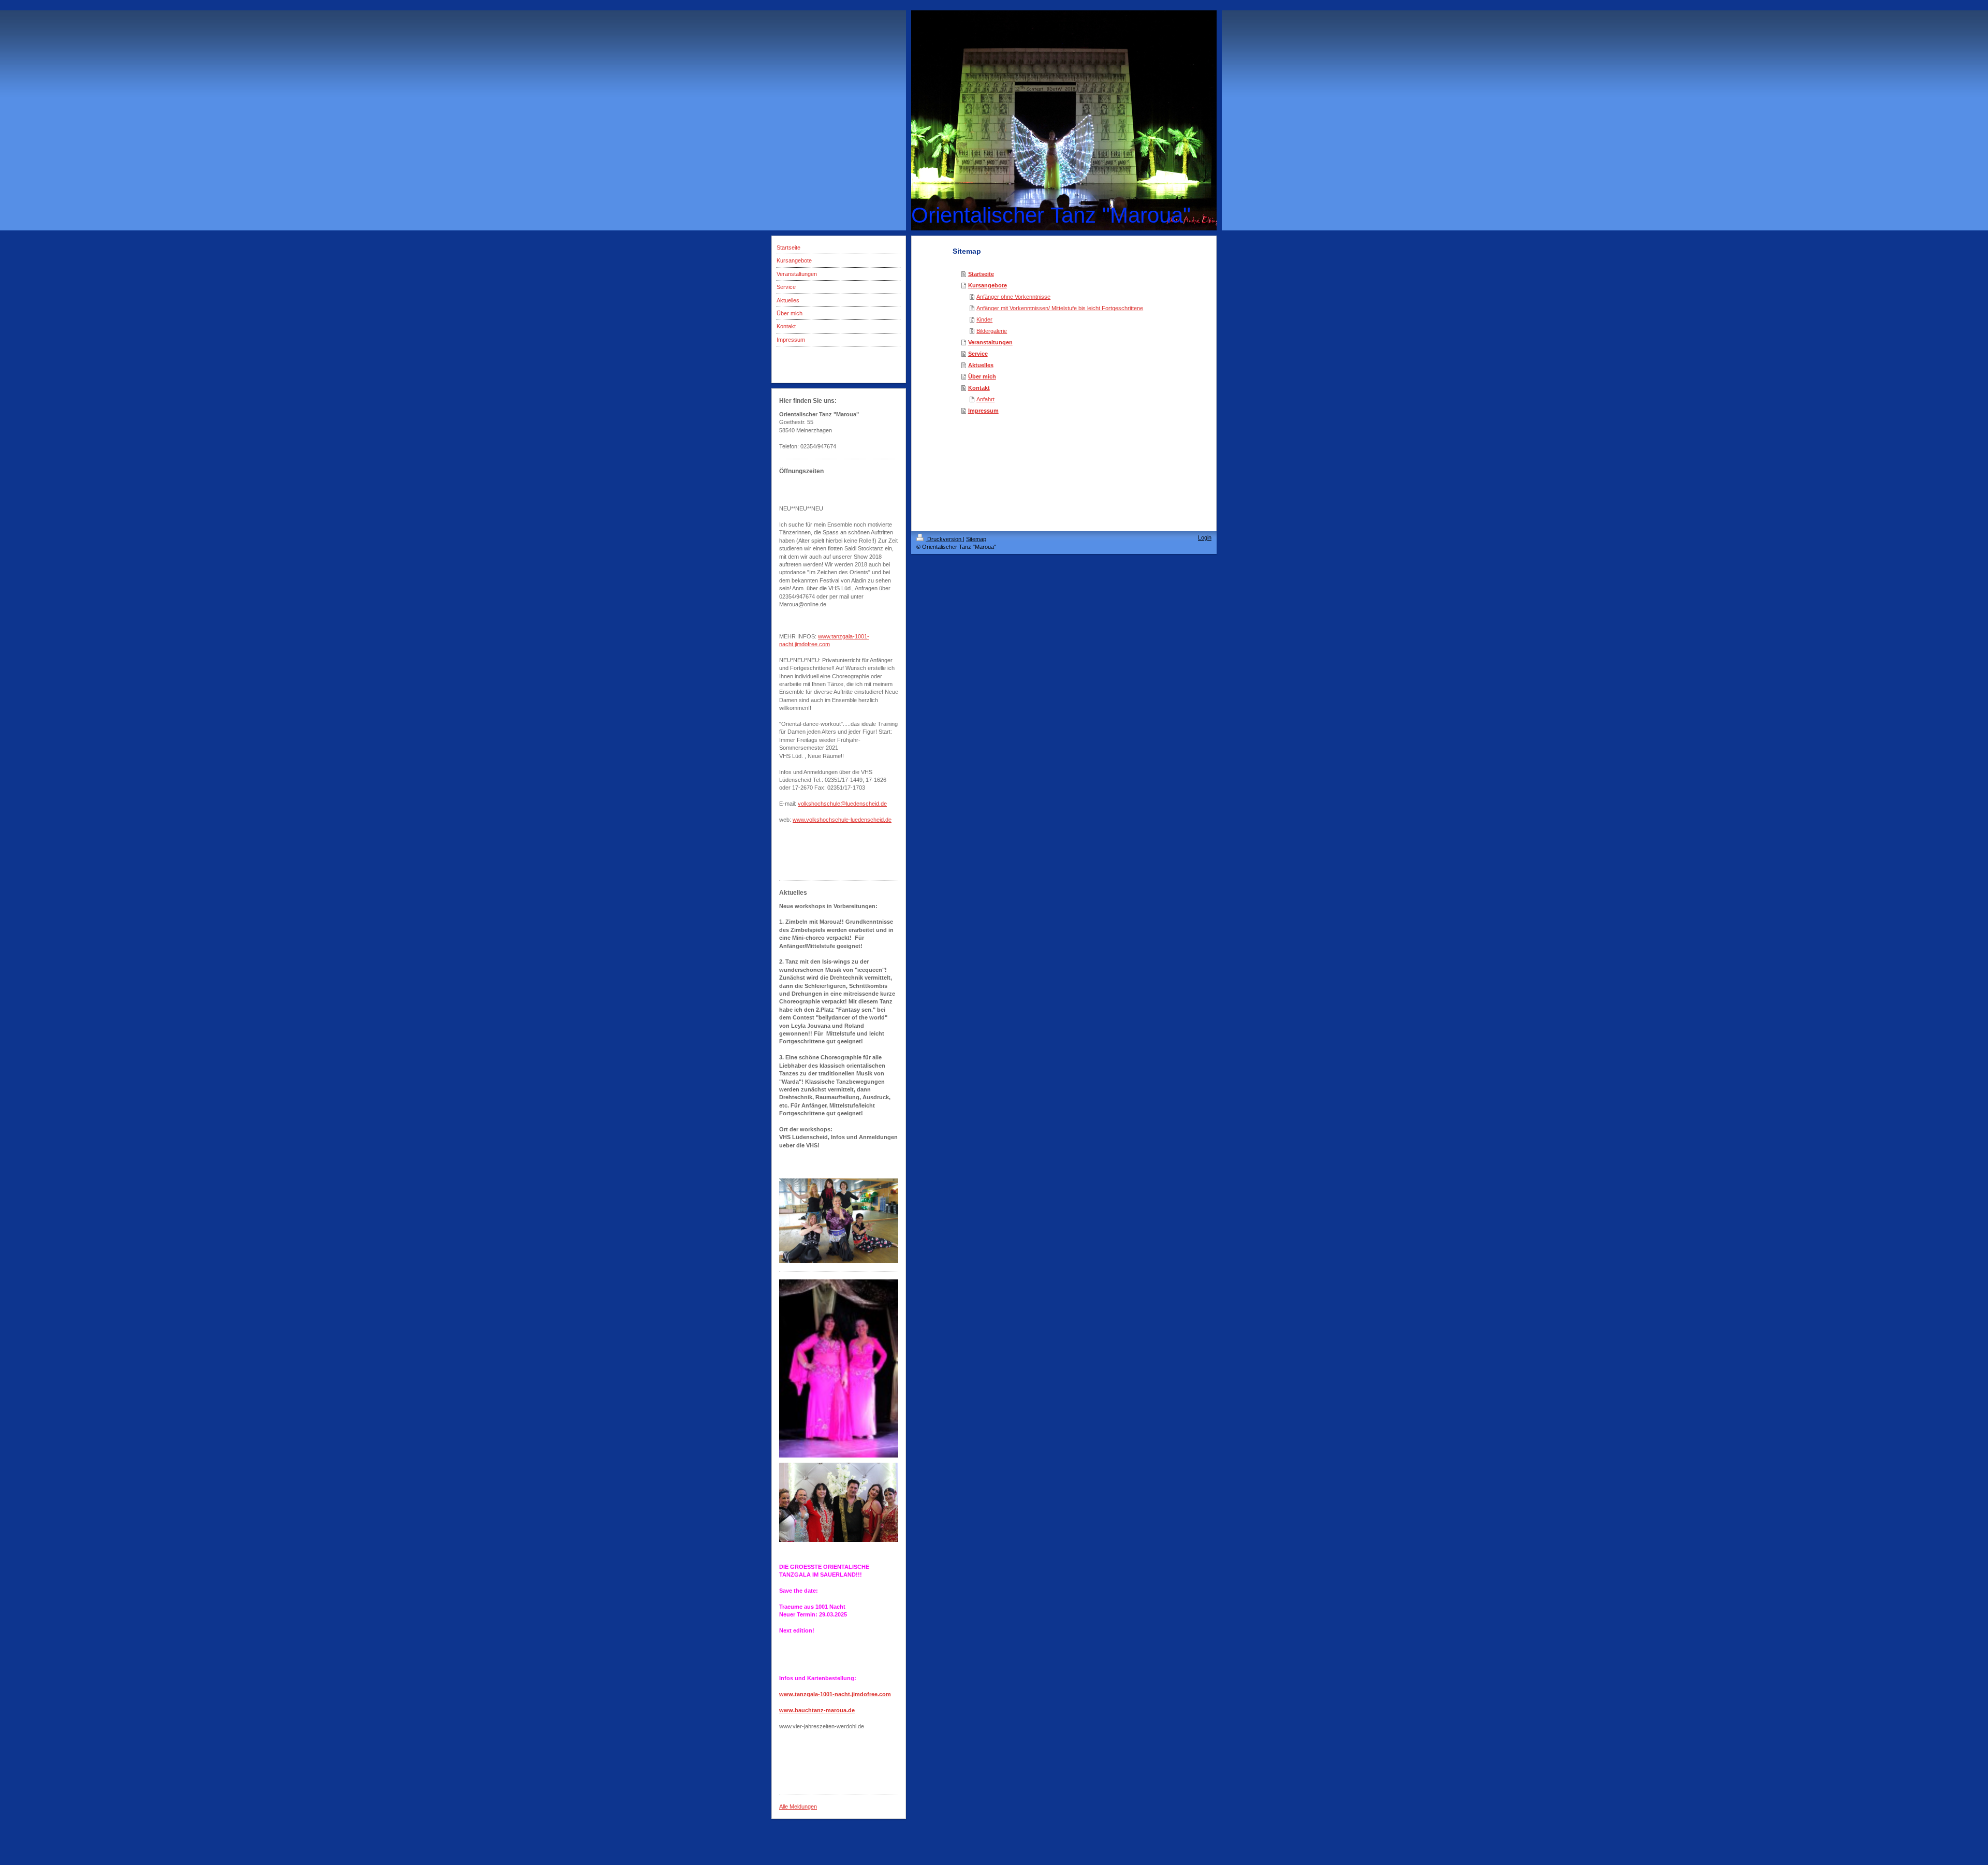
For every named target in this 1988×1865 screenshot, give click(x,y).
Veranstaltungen (990, 342)
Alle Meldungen (798, 1806)
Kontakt (979, 388)
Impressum (983, 411)
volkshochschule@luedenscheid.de (842, 804)
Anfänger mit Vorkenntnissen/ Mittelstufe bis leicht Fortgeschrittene (1060, 308)
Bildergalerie (992, 331)
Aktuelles (981, 365)
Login (1205, 537)
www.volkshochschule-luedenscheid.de (842, 820)
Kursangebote (988, 285)
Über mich (982, 376)
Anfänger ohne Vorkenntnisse (1013, 297)
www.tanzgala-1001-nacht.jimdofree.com (835, 1694)
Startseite (981, 274)
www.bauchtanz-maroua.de (817, 1710)
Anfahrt (985, 399)
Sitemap (976, 539)
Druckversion (944, 539)
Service (978, 354)
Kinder (984, 319)
